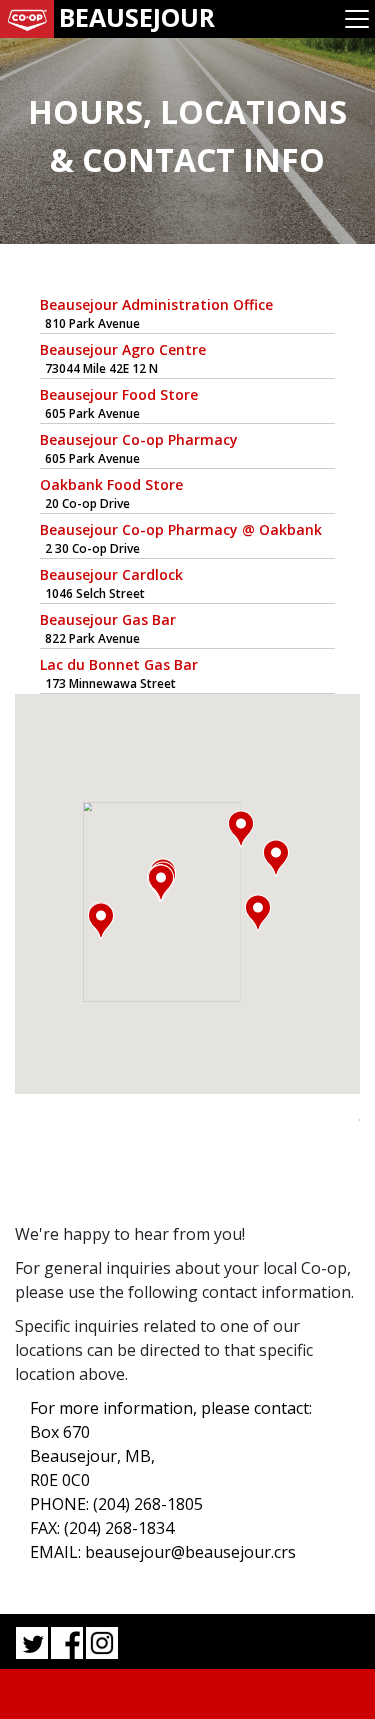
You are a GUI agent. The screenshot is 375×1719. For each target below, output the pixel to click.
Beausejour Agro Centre (123, 349)
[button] (101, 921)
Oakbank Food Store (111, 484)
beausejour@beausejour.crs (190, 1552)
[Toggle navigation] (357, 19)
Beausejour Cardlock (111, 574)
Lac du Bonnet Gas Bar (119, 664)
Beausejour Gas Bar (108, 619)
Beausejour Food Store (119, 394)
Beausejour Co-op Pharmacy (139, 439)
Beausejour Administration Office (156, 304)
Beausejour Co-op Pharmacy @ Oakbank (181, 529)
